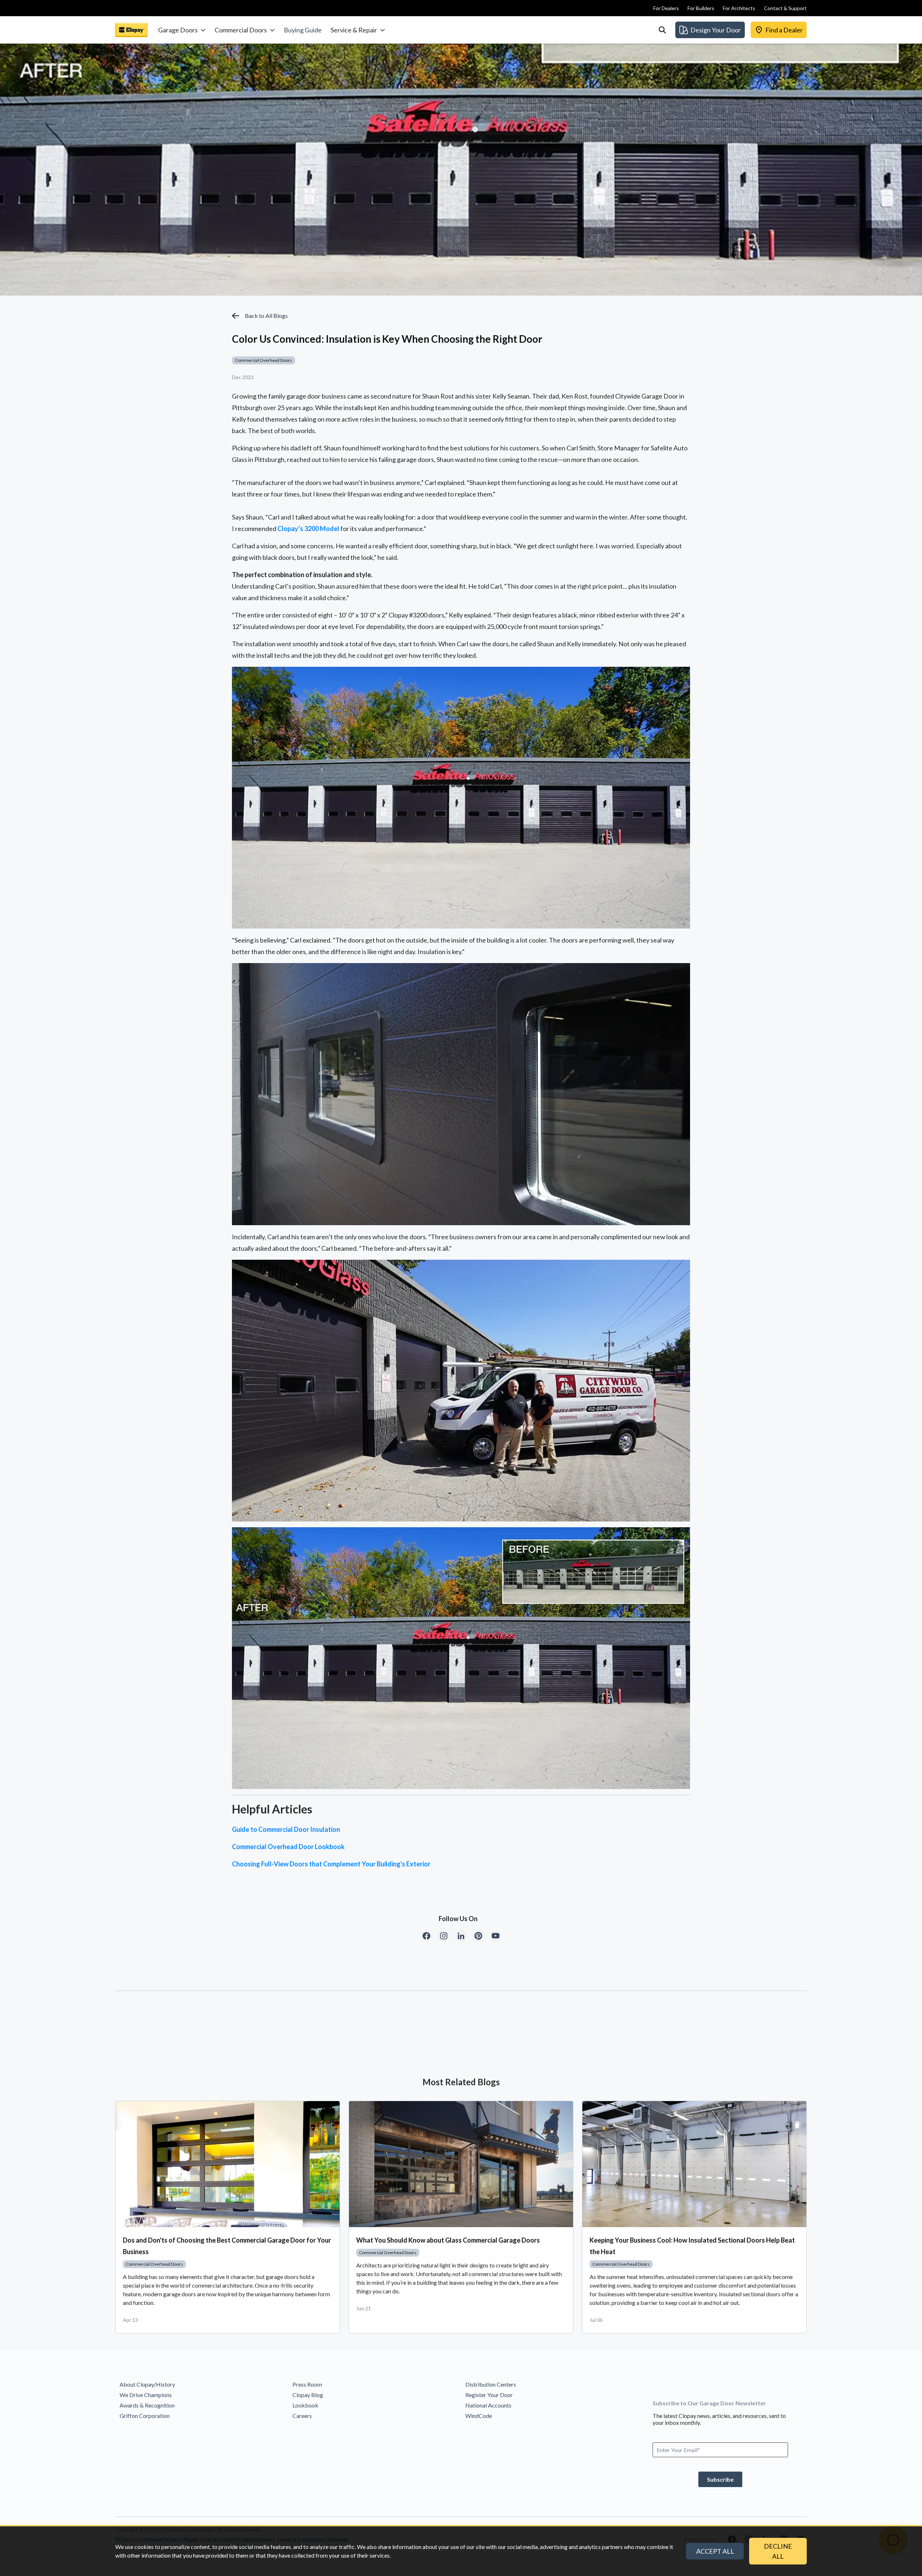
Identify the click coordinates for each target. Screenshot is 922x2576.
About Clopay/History (147, 2384)
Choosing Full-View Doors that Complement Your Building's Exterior (331, 1864)
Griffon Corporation (145, 2416)
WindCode (479, 2416)
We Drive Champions (146, 2395)
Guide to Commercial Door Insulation (286, 1829)
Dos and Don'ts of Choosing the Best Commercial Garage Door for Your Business (227, 2246)
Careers (302, 2416)
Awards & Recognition (147, 2405)
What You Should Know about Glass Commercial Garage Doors (448, 2240)
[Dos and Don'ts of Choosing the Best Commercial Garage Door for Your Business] (228, 2164)
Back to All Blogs (266, 316)
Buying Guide (303, 30)
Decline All (778, 2551)
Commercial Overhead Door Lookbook (288, 1847)
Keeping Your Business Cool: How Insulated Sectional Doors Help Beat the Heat (692, 2246)
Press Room (307, 2384)
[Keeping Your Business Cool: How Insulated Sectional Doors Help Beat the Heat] (694, 2164)
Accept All (715, 2551)
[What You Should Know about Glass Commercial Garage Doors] (461, 2164)
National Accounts (488, 2405)
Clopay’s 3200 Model (308, 529)
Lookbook (305, 2405)
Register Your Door (489, 2395)
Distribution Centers (491, 2384)
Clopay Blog (308, 2395)
